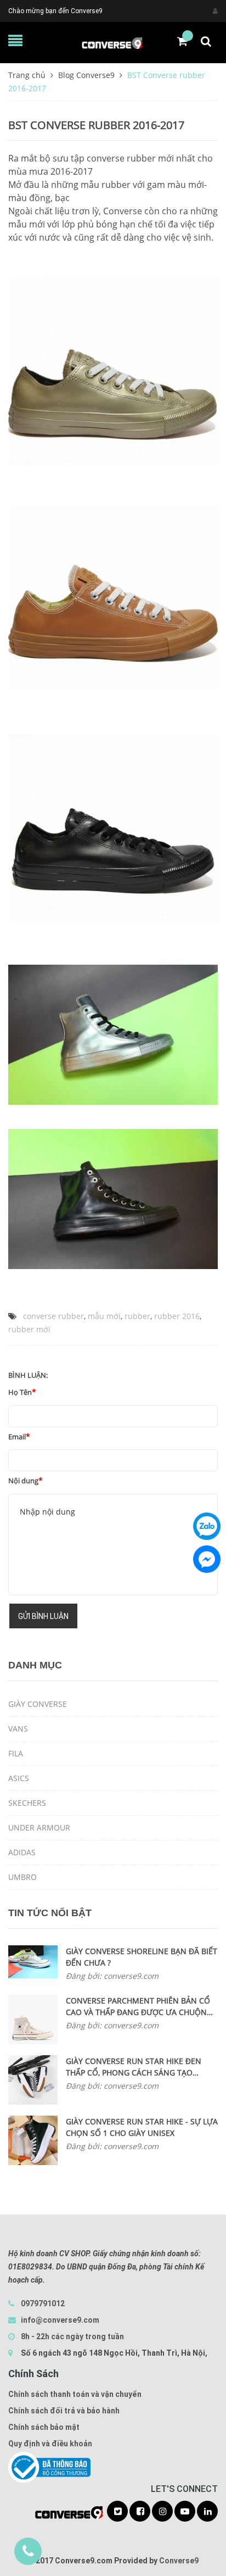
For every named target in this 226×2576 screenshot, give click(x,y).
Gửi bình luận (43, 1616)
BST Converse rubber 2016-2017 (96, 125)
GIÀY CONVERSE (38, 1704)
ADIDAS (22, 1852)
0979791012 (43, 2304)
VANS (18, 1729)
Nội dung (23, 1481)
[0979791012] (28, 2551)
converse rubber (53, 1316)
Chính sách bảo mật (44, 2427)
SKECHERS (27, 1803)
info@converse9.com (60, 2320)
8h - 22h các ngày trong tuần (72, 2336)
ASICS (19, 1778)
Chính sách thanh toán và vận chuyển (75, 2394)
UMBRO (22, 1877)
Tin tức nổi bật (50, 1913)
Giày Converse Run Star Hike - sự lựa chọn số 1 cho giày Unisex (142, 2127)
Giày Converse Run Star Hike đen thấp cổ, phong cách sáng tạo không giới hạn (134, 2067)
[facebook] (140, 2512)
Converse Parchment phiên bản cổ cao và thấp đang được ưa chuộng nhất (139, 2007)
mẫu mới (104, 1316)
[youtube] (185, 2512)
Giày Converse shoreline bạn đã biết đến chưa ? (142, 1957)
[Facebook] (207, 1559)
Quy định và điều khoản (50, 2444)
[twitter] (117, 2512)
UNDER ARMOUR (39, 1827)
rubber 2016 (177, 1316)
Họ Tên (20, 1392)
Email (17, 1437)
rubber (137, 1316)
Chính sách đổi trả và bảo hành (64, 2411)
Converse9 (179, 2561)
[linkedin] (207, 2512)
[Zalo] (207, 1526)
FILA (16, 1753)
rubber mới (29, 1329)
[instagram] (162, 2512)
